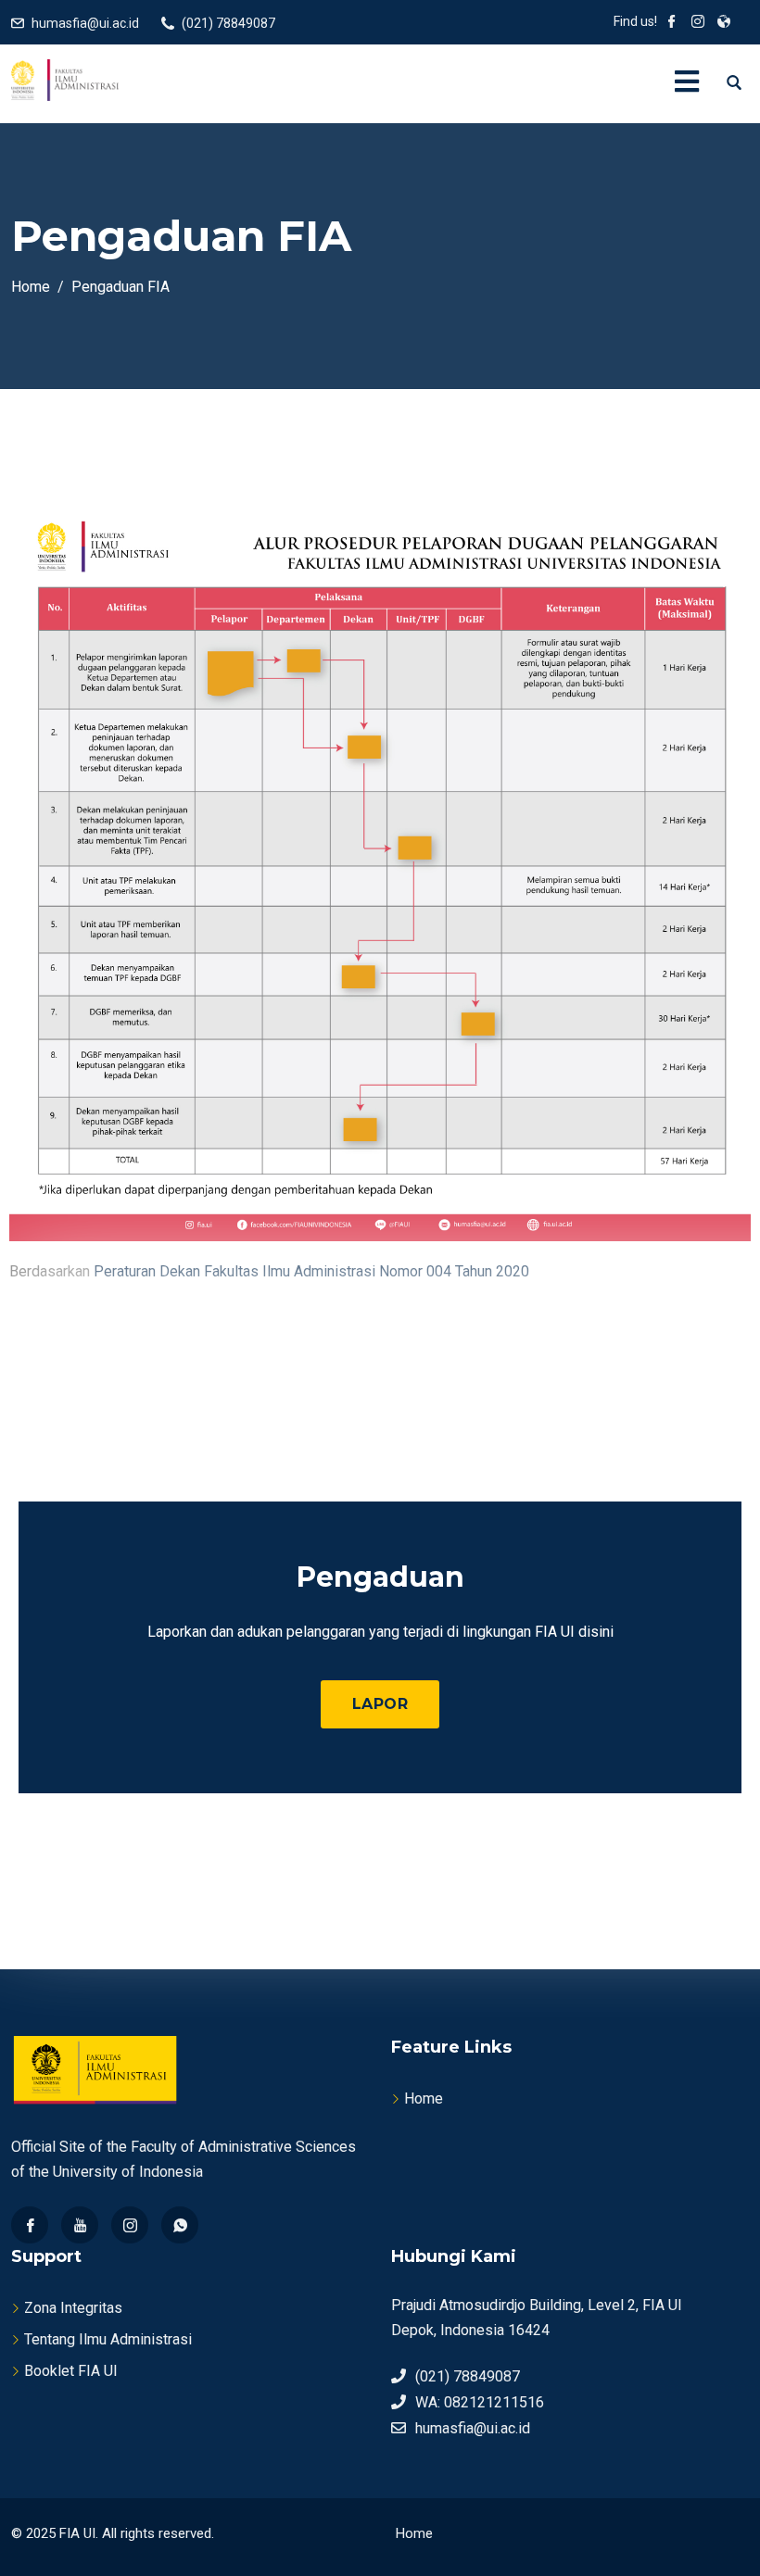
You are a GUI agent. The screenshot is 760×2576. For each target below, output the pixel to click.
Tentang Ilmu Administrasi (108, 2339)
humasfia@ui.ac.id (85, 23)
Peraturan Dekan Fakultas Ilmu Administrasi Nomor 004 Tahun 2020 (311, 1271)
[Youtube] (80, 2225)
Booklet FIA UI (71, 2371)
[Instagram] (130, 2225)
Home (424, 2098)
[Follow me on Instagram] (698, 23)
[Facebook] (30, 2225)
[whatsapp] (180, 2225)
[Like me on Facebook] (672, 23)
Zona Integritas (73, 2308)
